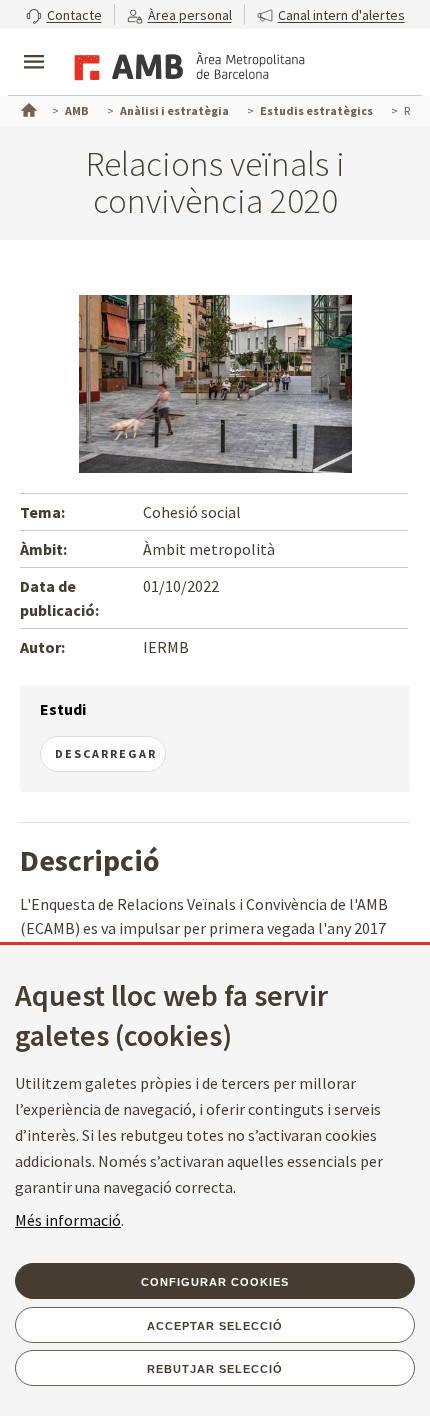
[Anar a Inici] (27, 108)
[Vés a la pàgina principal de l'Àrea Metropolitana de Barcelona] (186, 64)
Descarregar (106, 753)
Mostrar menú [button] (34, 45)
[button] (64, 14)
